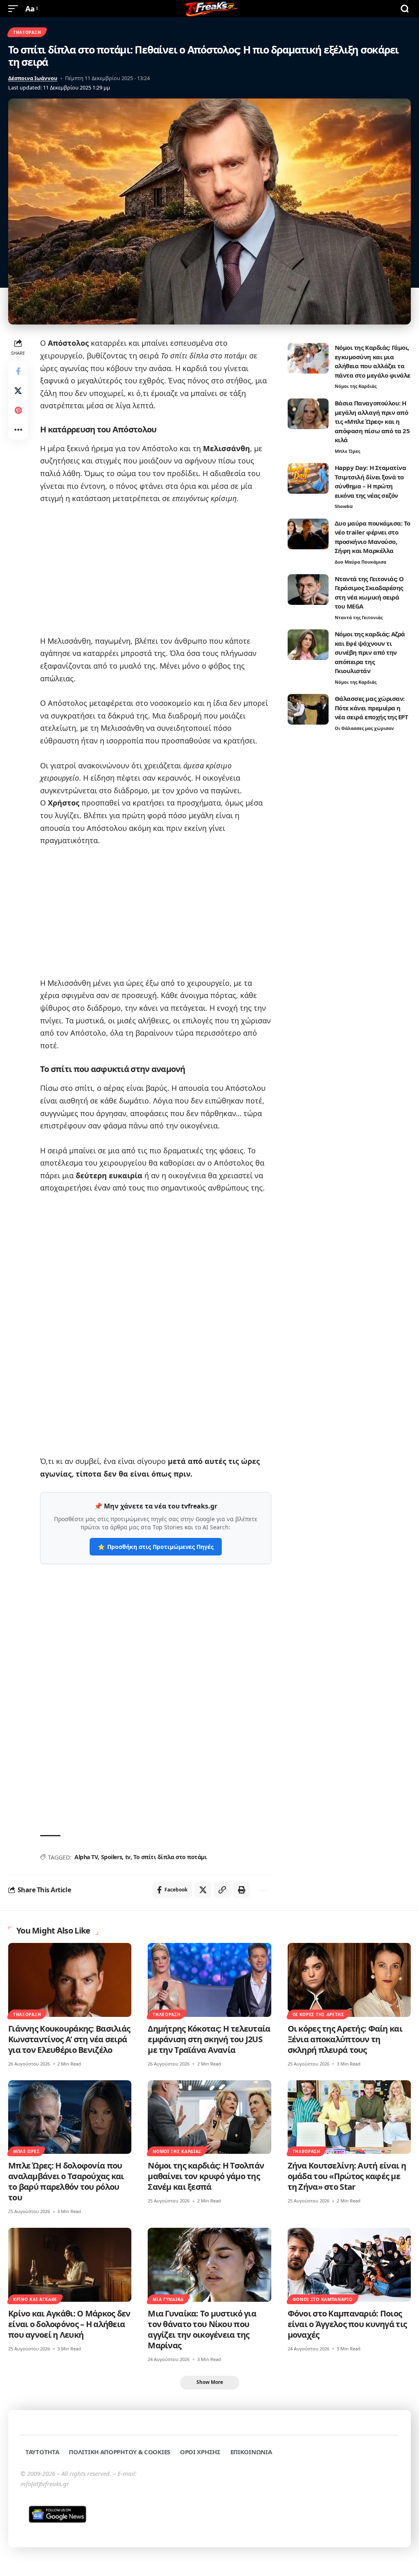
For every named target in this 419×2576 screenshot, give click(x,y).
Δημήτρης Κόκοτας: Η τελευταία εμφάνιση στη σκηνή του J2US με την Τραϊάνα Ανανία (209, 2039)
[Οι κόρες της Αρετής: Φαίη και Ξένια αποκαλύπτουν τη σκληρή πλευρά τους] (349, 1980)
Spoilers (112, 1857)
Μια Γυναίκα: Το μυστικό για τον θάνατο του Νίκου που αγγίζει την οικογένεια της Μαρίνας (202, 2329)
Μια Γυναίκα (168, 2299)
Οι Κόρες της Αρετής (318, 2014)
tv (128, 1857)
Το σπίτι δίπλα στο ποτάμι (170, 1857)
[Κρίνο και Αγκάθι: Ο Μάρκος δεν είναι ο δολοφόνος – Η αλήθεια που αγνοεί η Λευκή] (70, 2265)
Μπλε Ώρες (347, 451)
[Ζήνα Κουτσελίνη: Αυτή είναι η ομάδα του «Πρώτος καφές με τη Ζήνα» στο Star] (349, 2117)
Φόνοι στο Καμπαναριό (323, 2299)
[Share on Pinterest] (18, 410)
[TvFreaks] (209, 9)
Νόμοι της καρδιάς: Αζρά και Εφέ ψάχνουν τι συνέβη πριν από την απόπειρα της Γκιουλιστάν (370, 652)
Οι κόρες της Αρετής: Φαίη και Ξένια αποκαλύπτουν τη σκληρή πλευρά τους (345, 2039)
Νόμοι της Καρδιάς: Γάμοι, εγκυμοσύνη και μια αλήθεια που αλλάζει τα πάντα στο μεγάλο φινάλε (373, 361)
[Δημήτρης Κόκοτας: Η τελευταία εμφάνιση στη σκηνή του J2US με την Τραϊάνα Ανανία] (209, 1980)
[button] (15, 9)
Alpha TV (86, 1857)
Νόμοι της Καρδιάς (356, 386)
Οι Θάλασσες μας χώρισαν (364, 728)
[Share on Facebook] (18, 371)
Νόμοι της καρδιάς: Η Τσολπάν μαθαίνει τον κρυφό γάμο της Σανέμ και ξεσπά (206, 2176)
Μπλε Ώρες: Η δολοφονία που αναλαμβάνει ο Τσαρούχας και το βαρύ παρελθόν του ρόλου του (66, 2181)
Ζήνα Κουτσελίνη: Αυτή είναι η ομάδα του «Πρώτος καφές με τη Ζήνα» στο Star (347, 2176)
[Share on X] (18, 391)
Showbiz (344, 506)
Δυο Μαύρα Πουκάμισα (360, 562)
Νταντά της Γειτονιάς (359, 617)
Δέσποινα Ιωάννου (33, 78)
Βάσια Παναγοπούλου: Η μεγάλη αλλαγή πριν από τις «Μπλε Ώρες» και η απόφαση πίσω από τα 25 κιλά (372, 421)
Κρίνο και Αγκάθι (35, 2299)
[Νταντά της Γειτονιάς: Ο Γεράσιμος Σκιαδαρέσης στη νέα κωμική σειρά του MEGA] (308, 590)
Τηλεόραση (27, 32)
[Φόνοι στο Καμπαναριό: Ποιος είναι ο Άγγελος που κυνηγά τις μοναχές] (349, 2265)
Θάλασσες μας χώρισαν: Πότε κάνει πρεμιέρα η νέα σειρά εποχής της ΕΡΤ (372, 708)
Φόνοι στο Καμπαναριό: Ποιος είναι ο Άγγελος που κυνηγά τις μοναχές (347, 2324)
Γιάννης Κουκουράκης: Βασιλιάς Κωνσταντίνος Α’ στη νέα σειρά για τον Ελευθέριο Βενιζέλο (69, 2039)
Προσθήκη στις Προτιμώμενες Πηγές (156, 1547)
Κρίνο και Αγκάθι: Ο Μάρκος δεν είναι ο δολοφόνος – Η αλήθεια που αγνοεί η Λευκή (69, 2324)
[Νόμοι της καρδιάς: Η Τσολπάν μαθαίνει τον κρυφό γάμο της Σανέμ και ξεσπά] (209, 2117)
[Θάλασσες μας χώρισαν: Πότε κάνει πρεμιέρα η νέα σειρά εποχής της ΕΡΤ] (308, 709)
